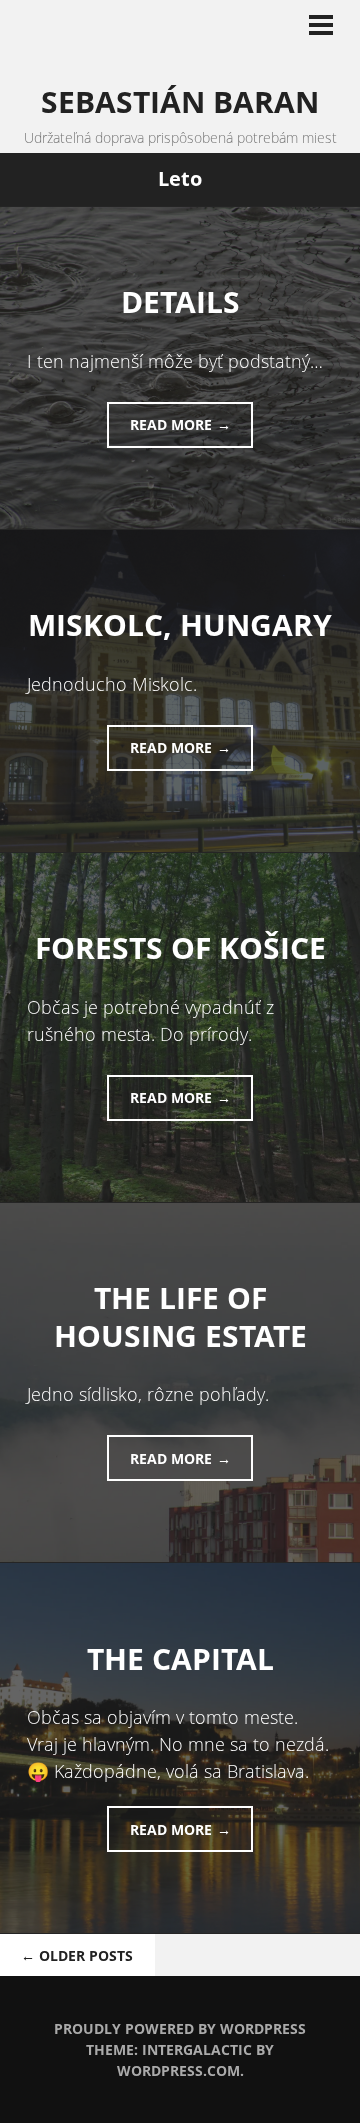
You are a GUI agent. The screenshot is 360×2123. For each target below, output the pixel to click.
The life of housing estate (180, 1316)
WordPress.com (178, 2070)
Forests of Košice (180, 947)
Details (180, 301)
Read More (171, 424)
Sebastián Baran (180, 101)
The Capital (180, 1658)
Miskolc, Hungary (180, 624)
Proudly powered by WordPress (180, 2028)
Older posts (77, 1955)
